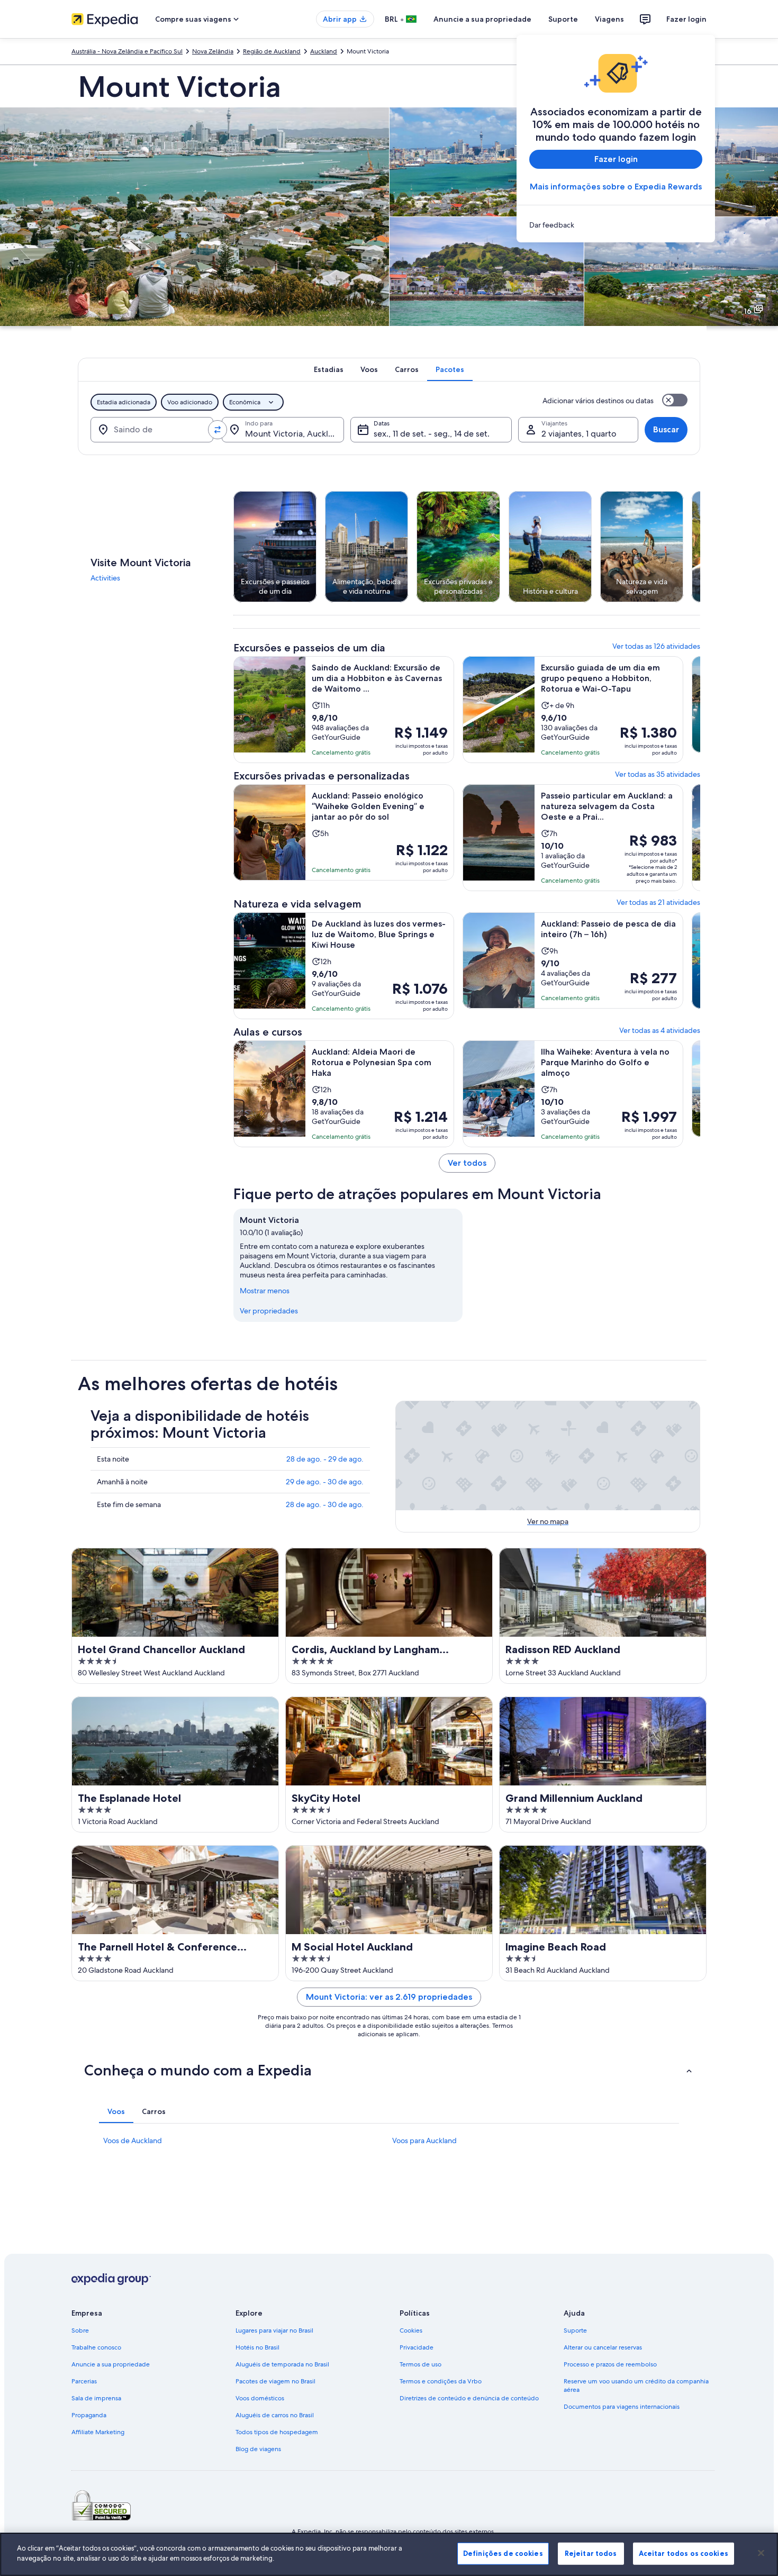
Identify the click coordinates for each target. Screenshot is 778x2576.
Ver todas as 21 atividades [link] (658, 902)
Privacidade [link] (417, 2347)
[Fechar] (761, 2553)
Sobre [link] (80, 2330)
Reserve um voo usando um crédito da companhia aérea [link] (636, 2385)
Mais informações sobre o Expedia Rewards (616, 187)
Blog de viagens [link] (258, 2449)
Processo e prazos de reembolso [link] (610, 2364)
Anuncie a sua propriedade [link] (111, 2364)
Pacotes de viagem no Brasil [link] (275, 2381)
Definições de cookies (503, 2553)
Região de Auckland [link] (272, 51)
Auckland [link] (324, 51)
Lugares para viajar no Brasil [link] (274, 2330)
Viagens (609, 19)
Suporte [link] (575, 2330)
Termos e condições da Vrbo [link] (441, 2381)
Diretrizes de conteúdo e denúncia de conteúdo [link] (469, 2398)
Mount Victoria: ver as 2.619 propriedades (389, 1997)
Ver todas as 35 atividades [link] (658, 774)
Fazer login (686, 19)
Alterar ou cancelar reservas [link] (603, 2347)
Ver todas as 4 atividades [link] (660, 1030)
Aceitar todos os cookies (684, 2553)
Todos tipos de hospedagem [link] (277, 2432)
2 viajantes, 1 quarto (579, 434)
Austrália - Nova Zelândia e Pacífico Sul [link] (127, 51)
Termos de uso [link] (420, 2364)
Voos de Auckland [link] (133, 2140)
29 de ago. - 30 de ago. (325, 1482)
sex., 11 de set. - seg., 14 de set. (432, 434)
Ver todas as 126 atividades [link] (656, 646)
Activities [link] (105, 578)
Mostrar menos (265, 1291)
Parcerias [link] (84, 2381)
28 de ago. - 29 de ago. (325, 1459)
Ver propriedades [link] (269, 1311)
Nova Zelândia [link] (213, 51)
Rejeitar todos (591, 2553)
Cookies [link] (411, 2330)
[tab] (329, 369)
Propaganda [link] (89, 2415)
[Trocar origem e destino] (218, 430)
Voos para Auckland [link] (424, 2140)
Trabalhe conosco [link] (96, 2347)
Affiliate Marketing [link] (98, 2432)
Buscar (666, 429)
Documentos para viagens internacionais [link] (622, 2407)
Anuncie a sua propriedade (482, 19)
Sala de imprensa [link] (96, 2398)
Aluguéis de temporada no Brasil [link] (282, 2364)
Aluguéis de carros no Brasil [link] (275, 2415)
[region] (389, 2554)
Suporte (563, 19)
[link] (616, 225)
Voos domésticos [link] (260, 2398)
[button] (389, 2070)
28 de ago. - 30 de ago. (325, 1504)
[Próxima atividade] (700, 547)
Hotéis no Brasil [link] (257, 2347)
